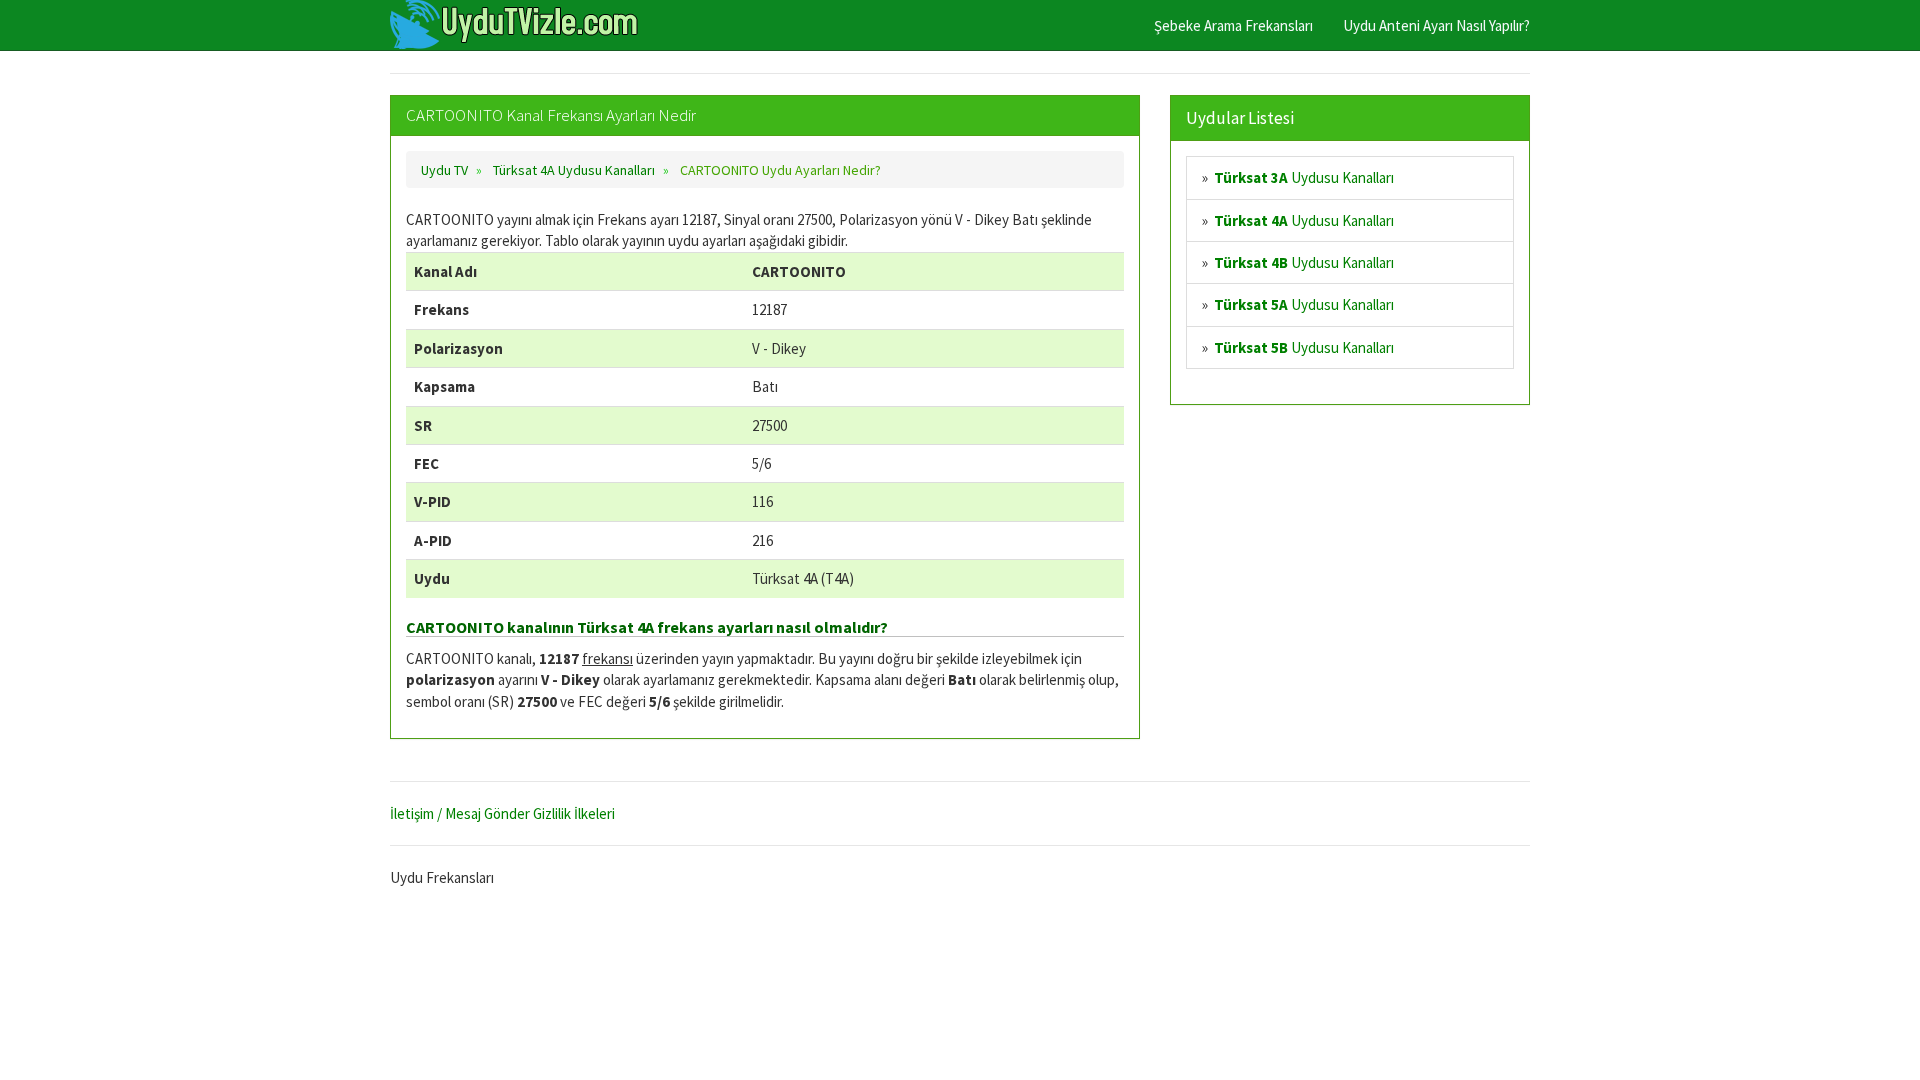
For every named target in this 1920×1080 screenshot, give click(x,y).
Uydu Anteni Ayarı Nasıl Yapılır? (1436, 25)
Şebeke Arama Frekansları (1233, 25)
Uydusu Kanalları (1304, 177)
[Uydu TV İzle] (514, 24)
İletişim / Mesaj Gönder (460, 813)
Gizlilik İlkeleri (574, 813)
